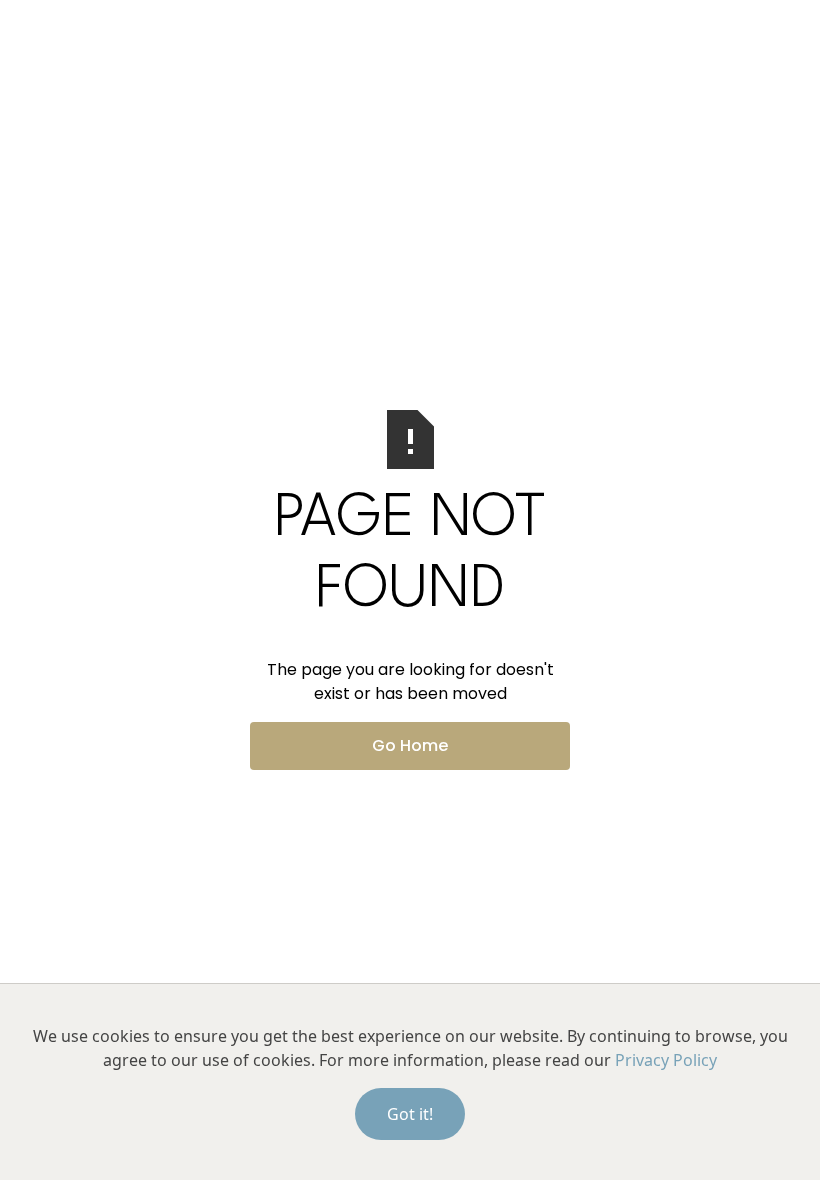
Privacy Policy (666, 1060)
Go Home (410, 745)
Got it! (410, 1114)
